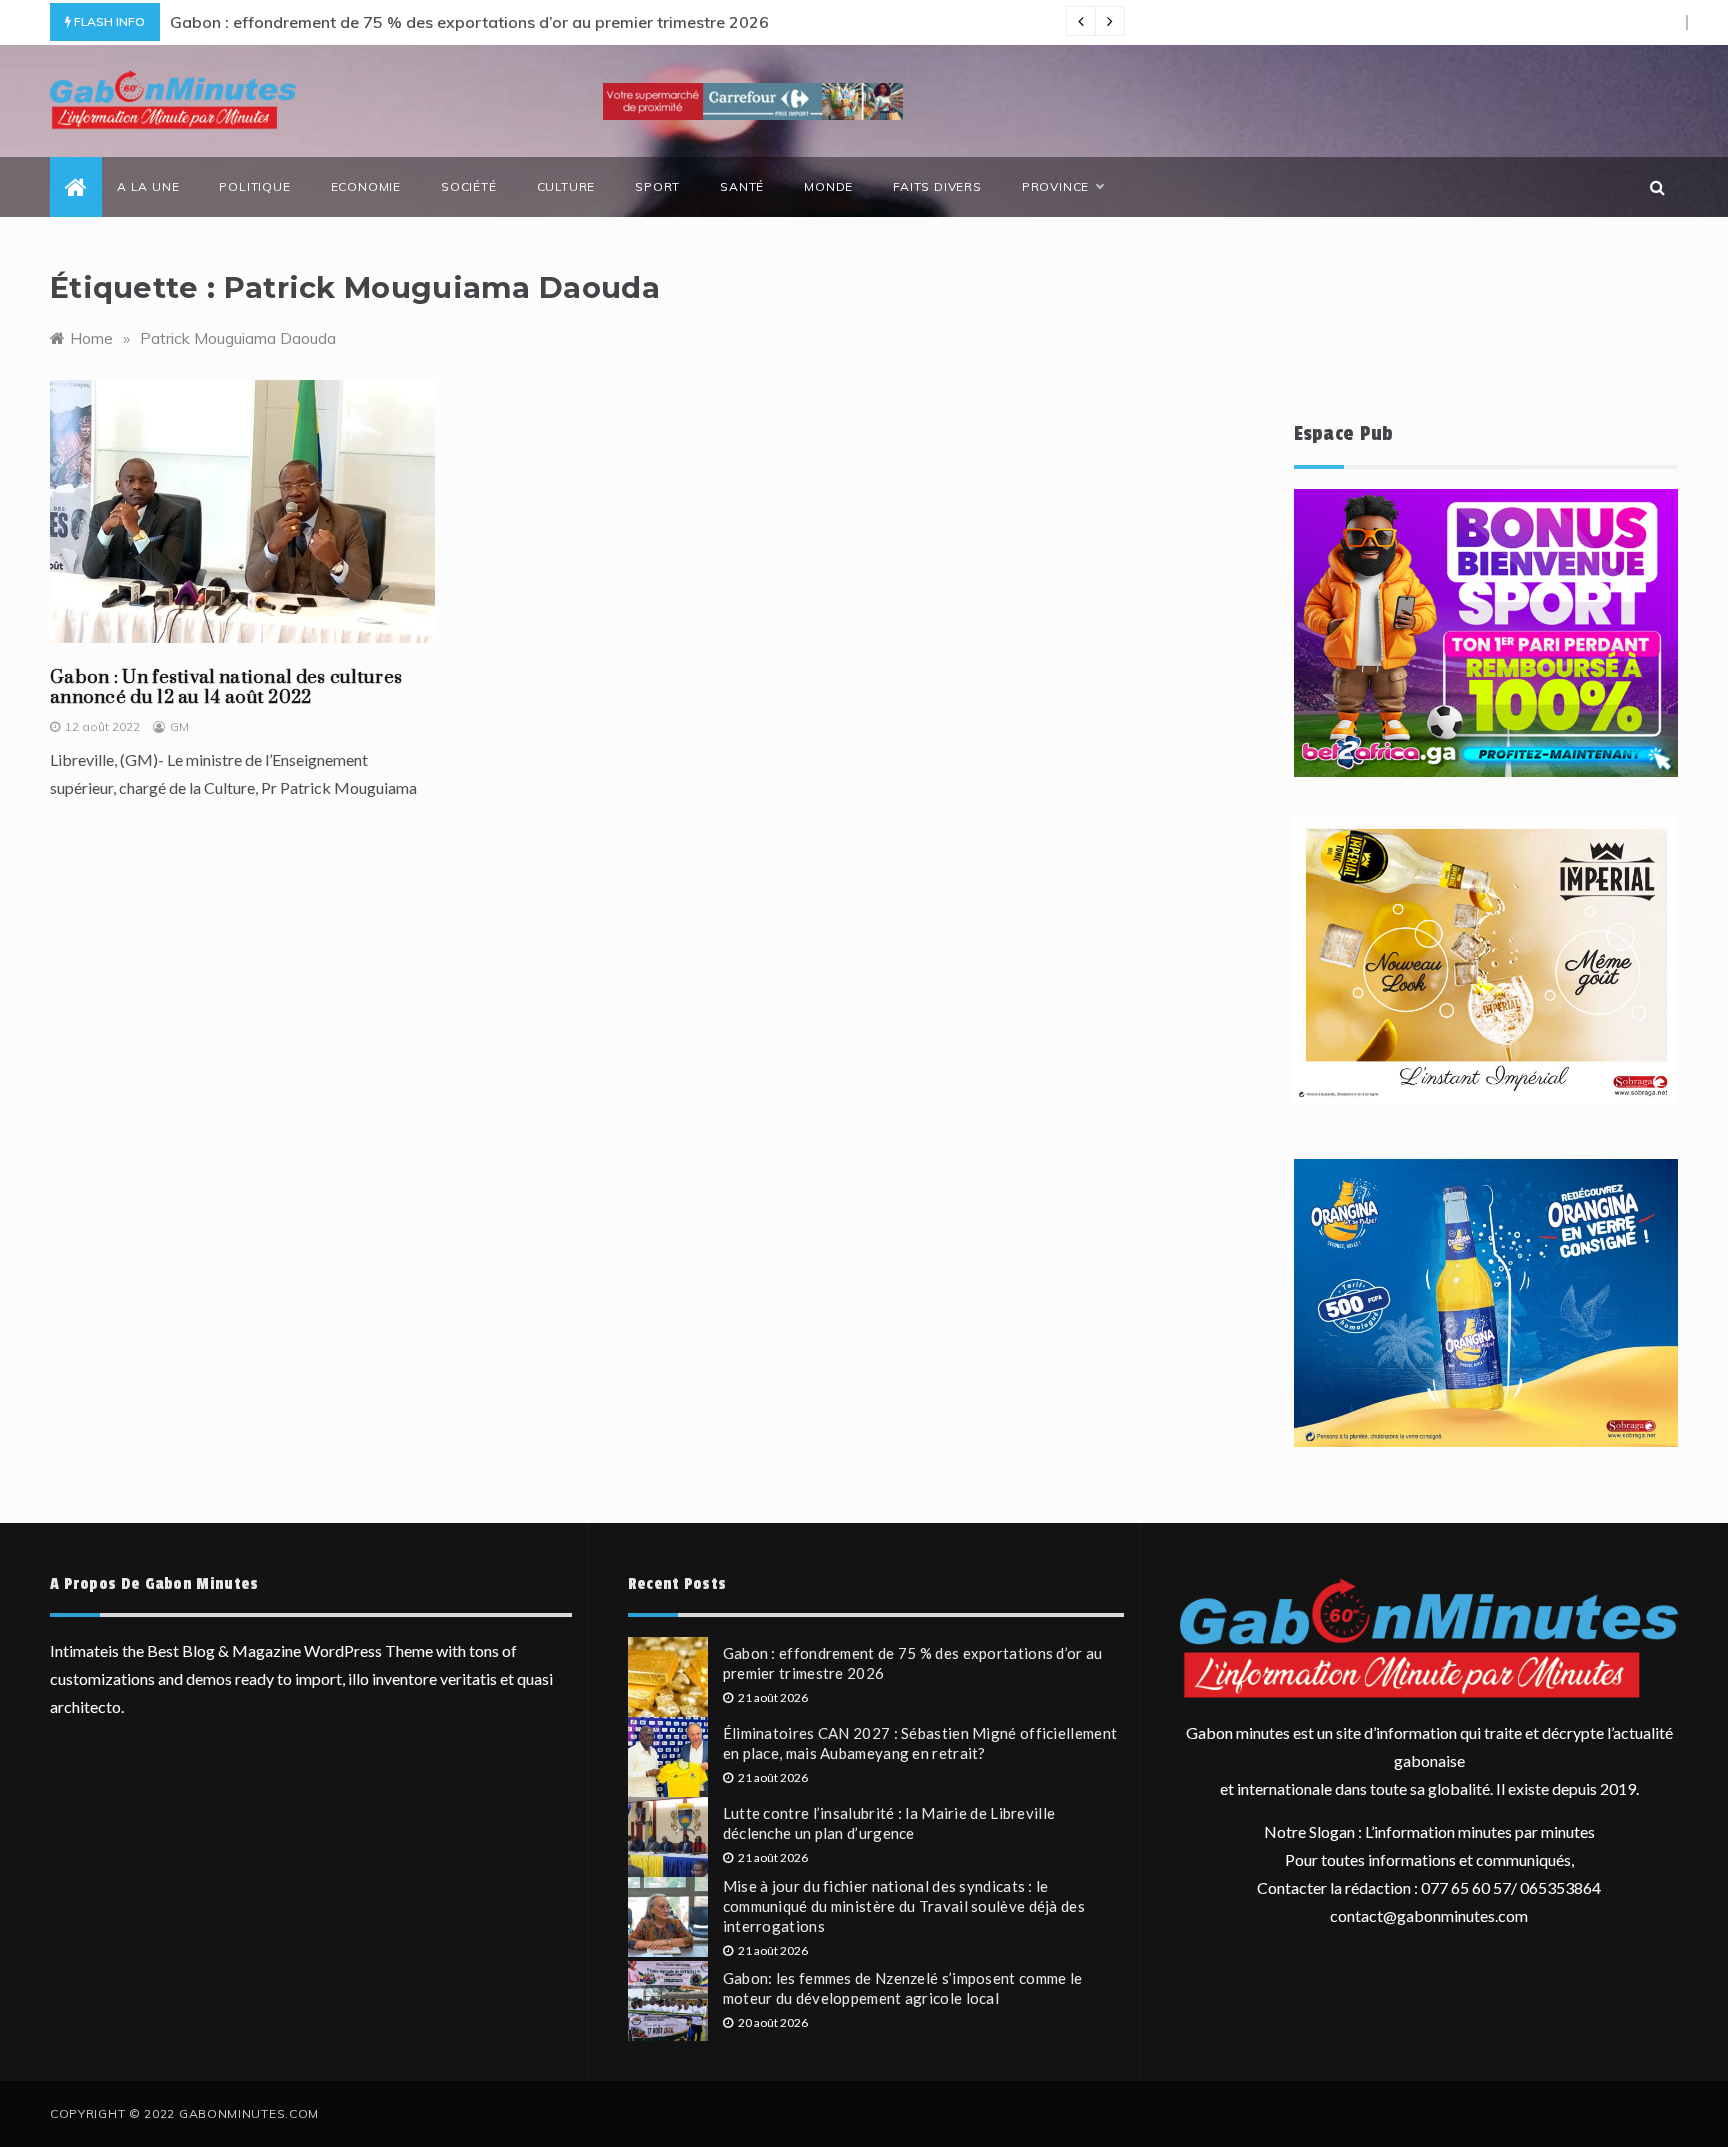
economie (366, 186)
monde (828, 186)
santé (742, 186)
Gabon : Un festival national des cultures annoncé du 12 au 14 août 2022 (226, 687)
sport (657, 186)
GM (179, 726)
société (469, 186)
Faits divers (937, 186)
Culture (566, 186)
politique (254, 186)
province (1055, 186)
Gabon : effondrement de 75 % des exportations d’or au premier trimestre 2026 (469, 22)
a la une (148, 186)
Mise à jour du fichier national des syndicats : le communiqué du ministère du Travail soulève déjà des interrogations (904, 1906)
